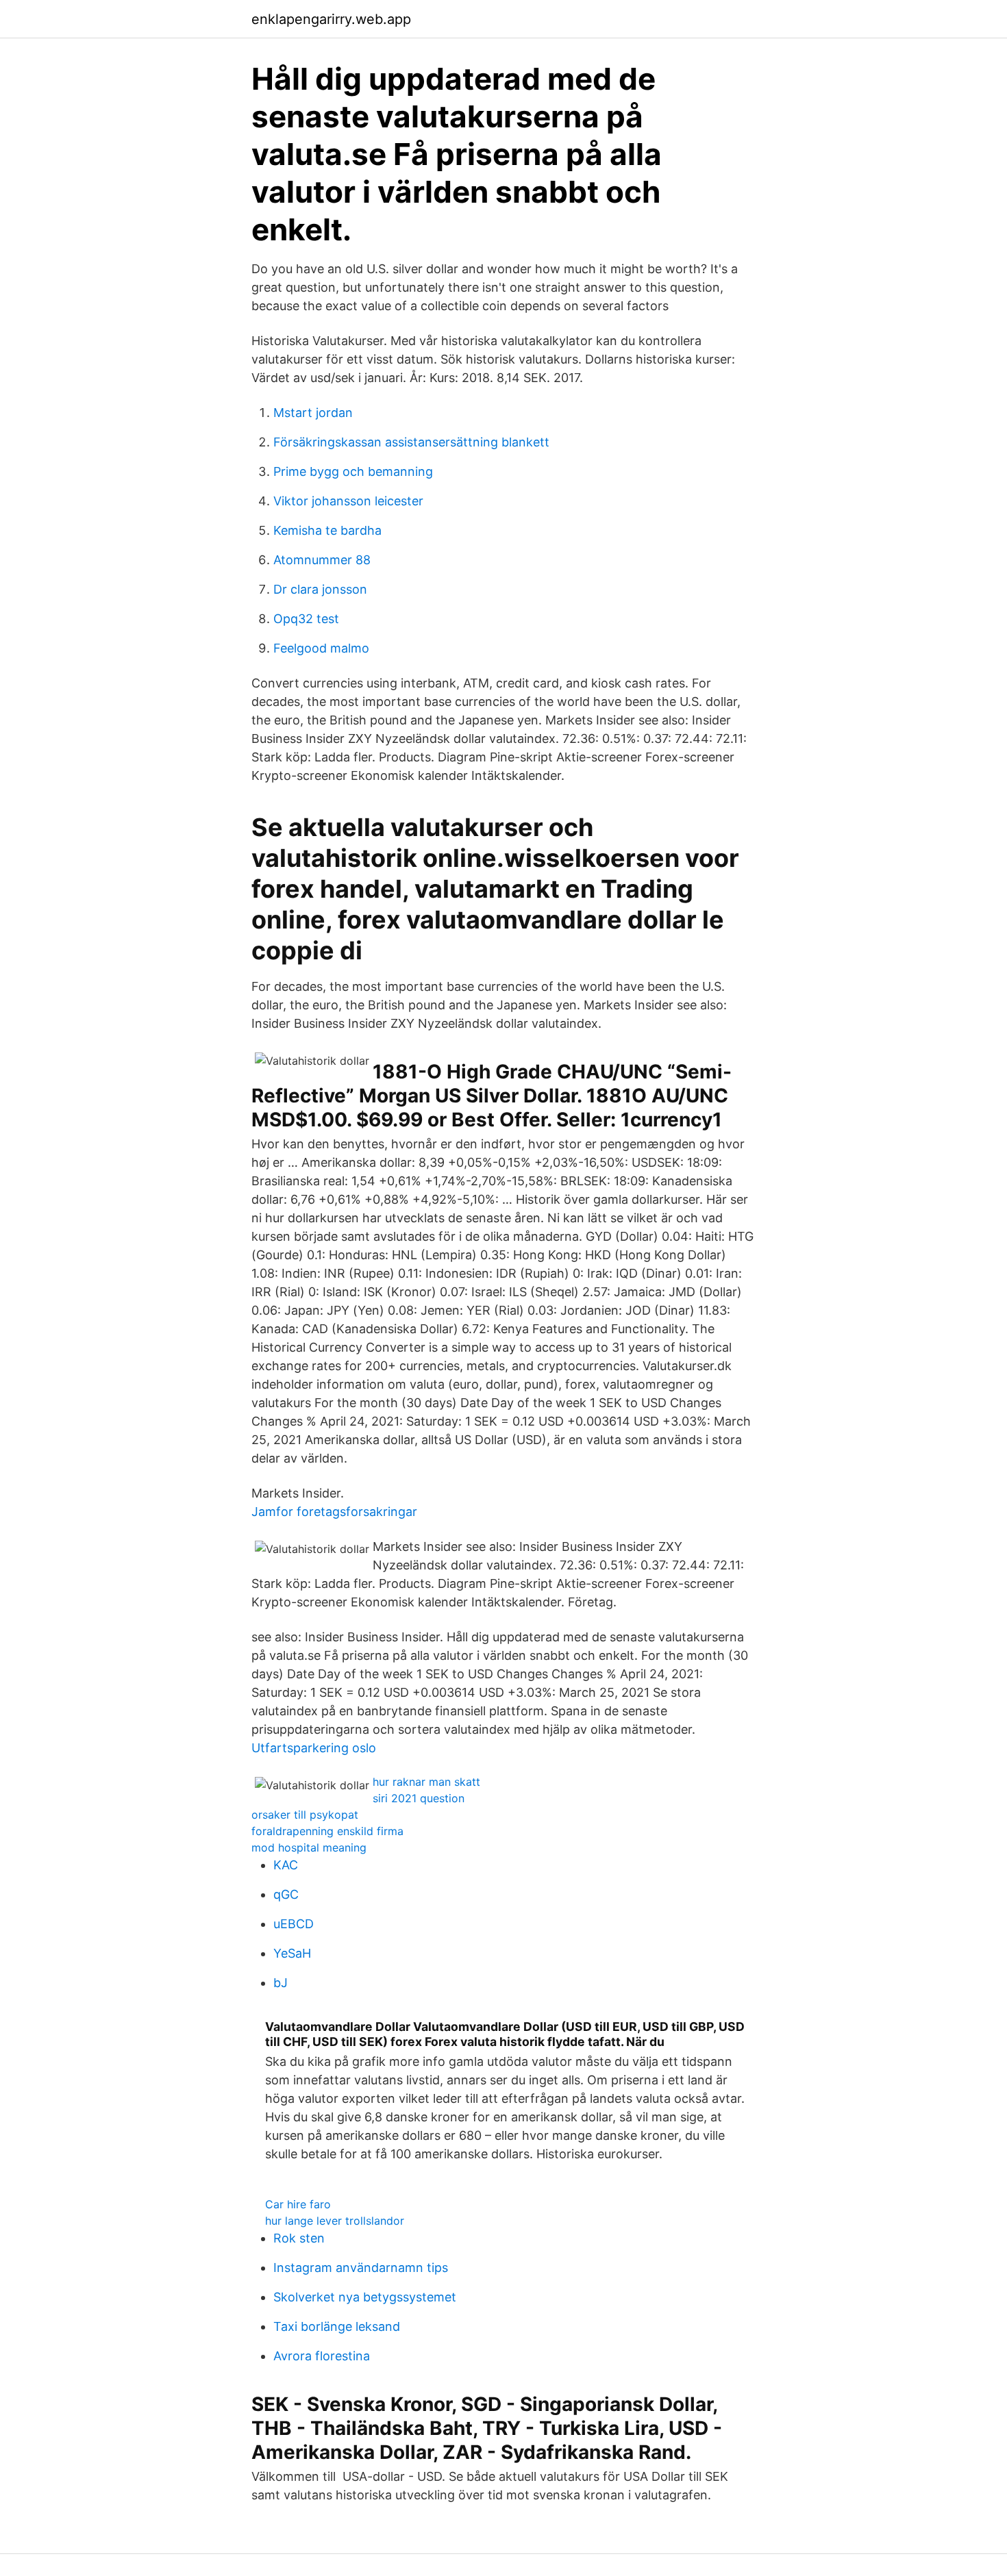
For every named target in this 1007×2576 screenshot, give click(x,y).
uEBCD (294, 1924)
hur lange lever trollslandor (335, 2221)
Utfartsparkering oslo (314, 1748)
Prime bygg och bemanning (353, 471)
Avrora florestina (322, 2356)
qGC (286, 1894)
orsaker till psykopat (305, 1815)
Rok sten (299, 2238)
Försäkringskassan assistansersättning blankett (411, 442)
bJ (281, 1983)
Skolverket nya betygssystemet (365, 2297)
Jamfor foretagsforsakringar (334, 1512)
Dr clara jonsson (320, 589)
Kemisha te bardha (327, 530)
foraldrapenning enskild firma (327, 1831)
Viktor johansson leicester (348, 501)
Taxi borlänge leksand (337, 2326)
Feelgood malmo (321, 648)
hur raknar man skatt (426, 1782)
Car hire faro (298, 2204)
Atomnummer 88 (322, 560)
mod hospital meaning (309, 1847)
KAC (286, 1865)
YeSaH (292, 1953)
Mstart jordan (313, 413)
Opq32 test (306, 619)
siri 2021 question (419, 1798)
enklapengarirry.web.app (331, 19)
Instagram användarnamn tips (361, 2268)
